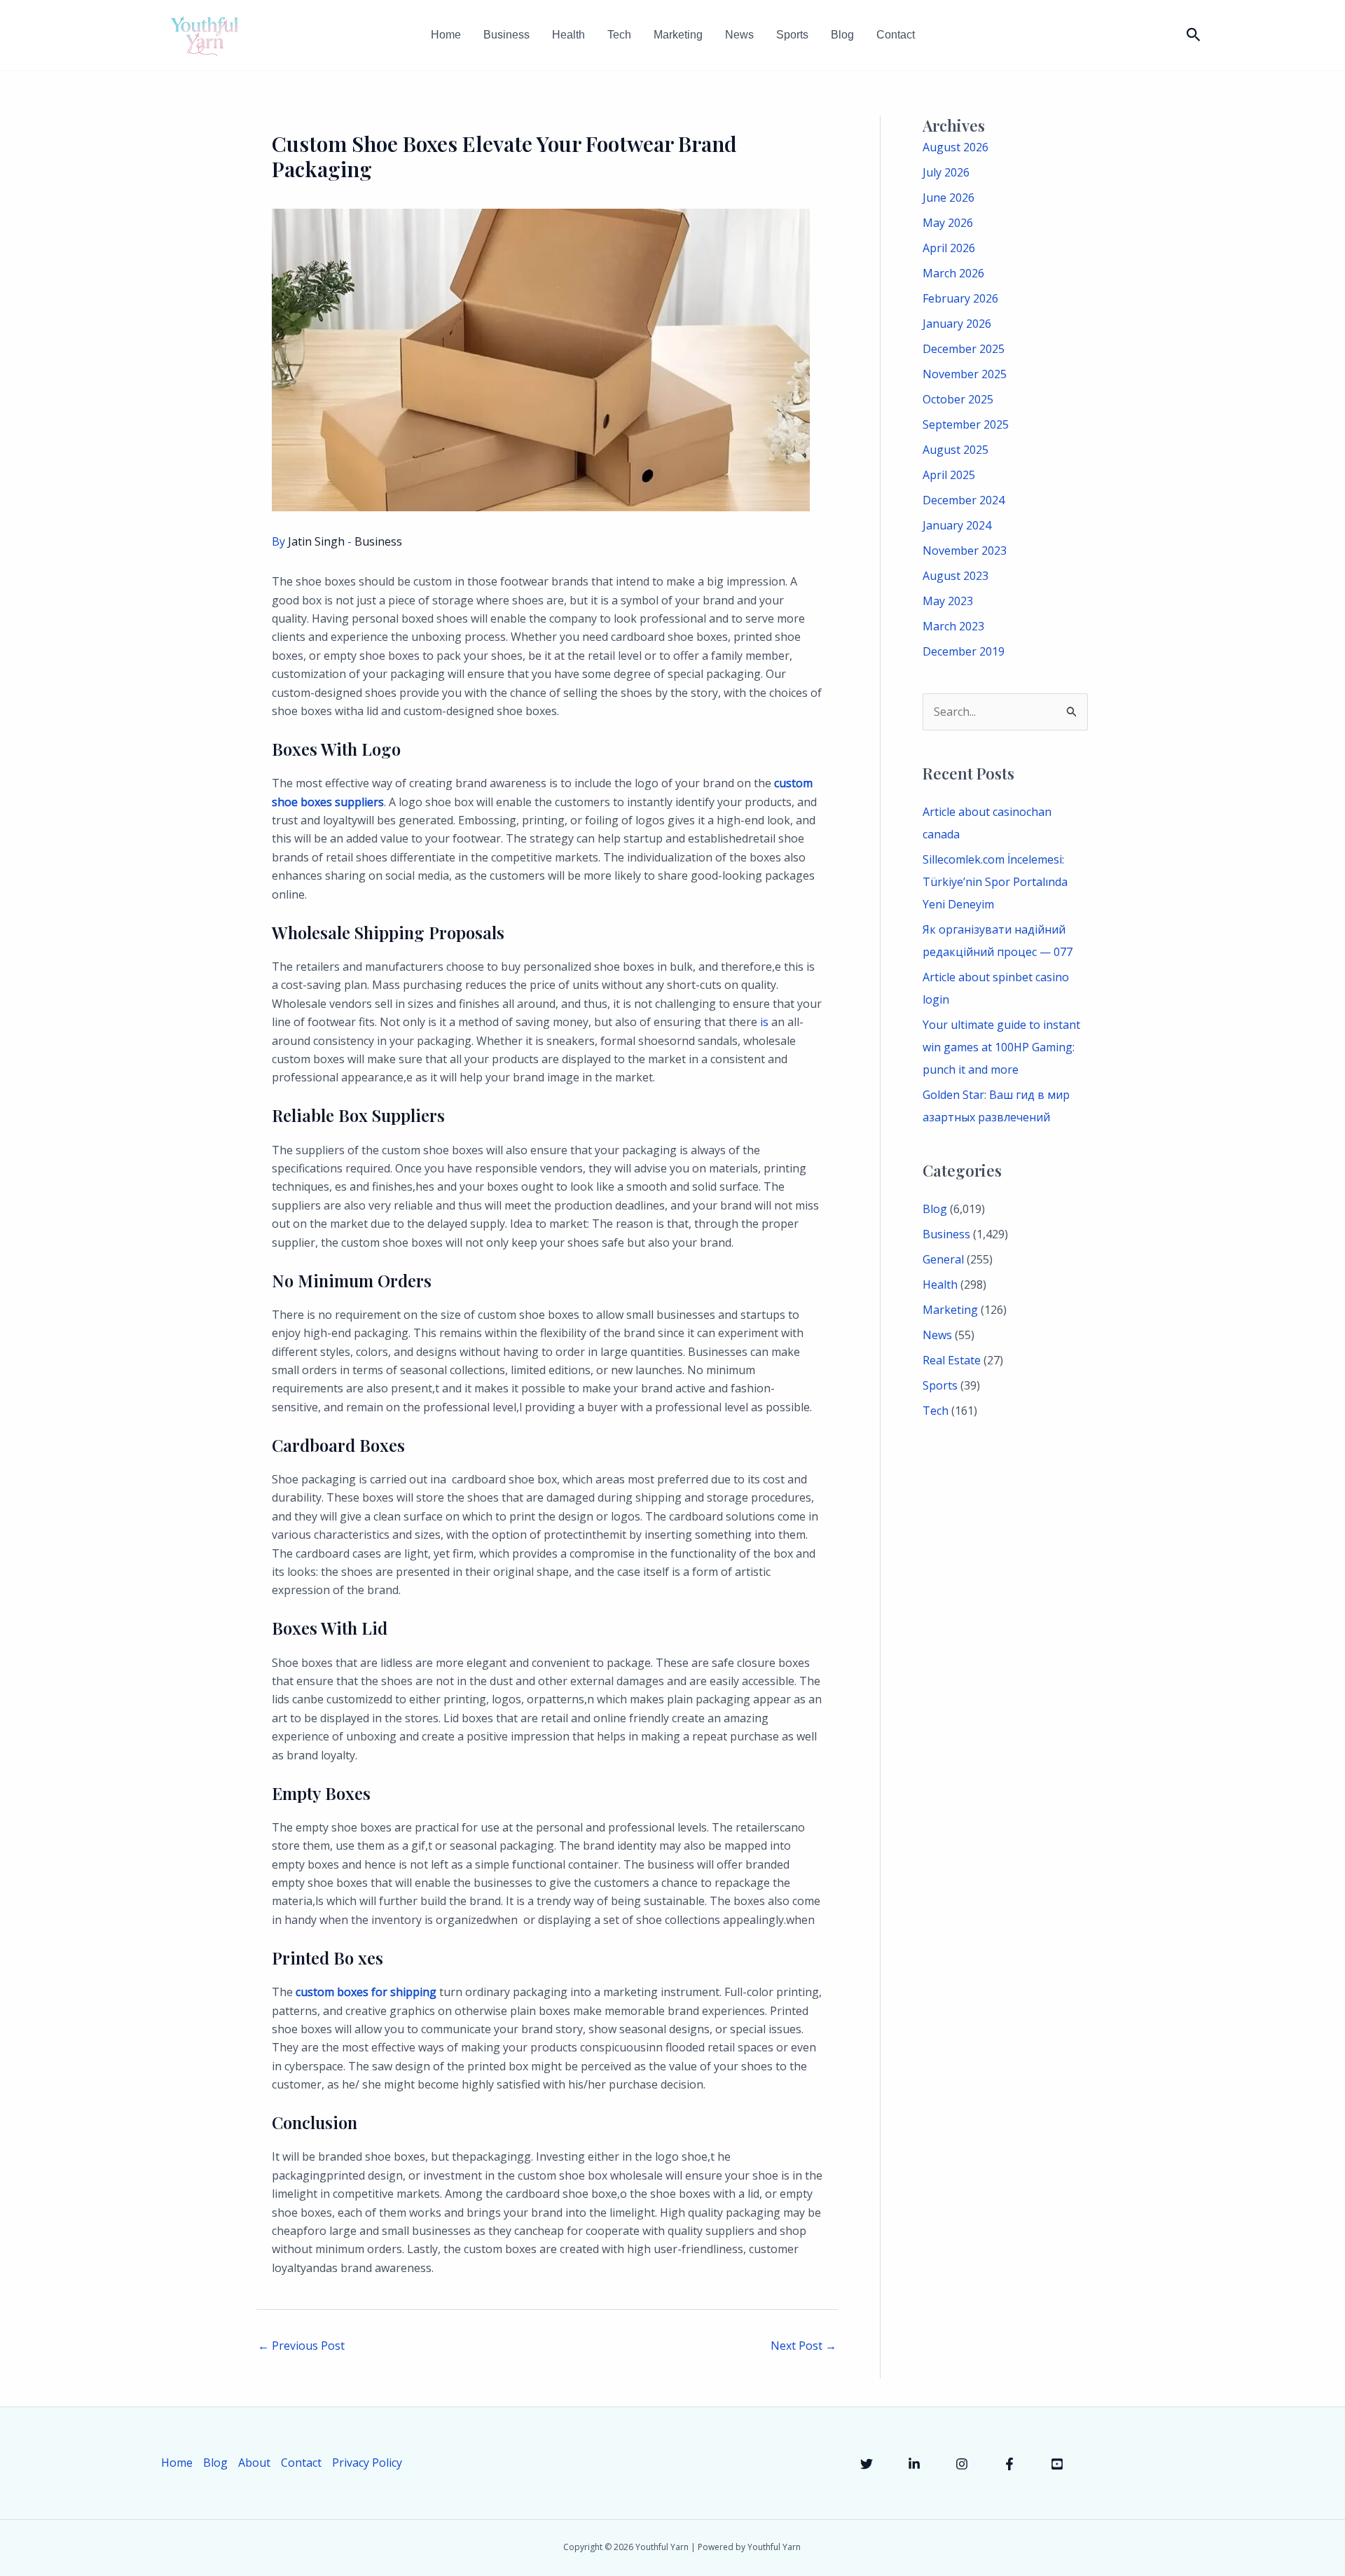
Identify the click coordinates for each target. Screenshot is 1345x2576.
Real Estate (952, 1360)
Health (568, 35)
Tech (619, 35)
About (254, 2463)
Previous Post (301, 2346)
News (739, 35)
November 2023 (965, 550)
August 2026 (956, 147)
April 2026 (949, 248)
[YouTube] (1057, 2464)
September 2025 (966, 424)
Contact (896, 35)
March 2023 (953, 626)
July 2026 (946, 172)
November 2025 (965, 374)
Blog (842, 35)
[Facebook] (1009, 2464)
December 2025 (964, 349)
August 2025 (956, 450)
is (764, 1022)
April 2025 (949, 475)
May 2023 (948, 601)
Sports (792, 35)
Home (446, 35)
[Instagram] (962, 2464)
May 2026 (948, 223)
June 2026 (949, 198)
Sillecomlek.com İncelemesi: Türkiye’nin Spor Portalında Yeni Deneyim (995, 882)
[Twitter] (867, 2464)
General (943, 1259)
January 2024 (957, 525)
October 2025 (958, 399)
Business (506, 35)
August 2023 (956, 576)
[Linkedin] (914, 2464)
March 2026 (953, 273)
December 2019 (964, 651)
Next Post (803, 2346)
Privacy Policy (367, 2463)
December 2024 (964, 500)
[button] (1194, 35)
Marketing (678, 35)
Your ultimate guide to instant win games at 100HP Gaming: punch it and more (1001, 1047)
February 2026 (960, 298)
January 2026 (957, 324)
